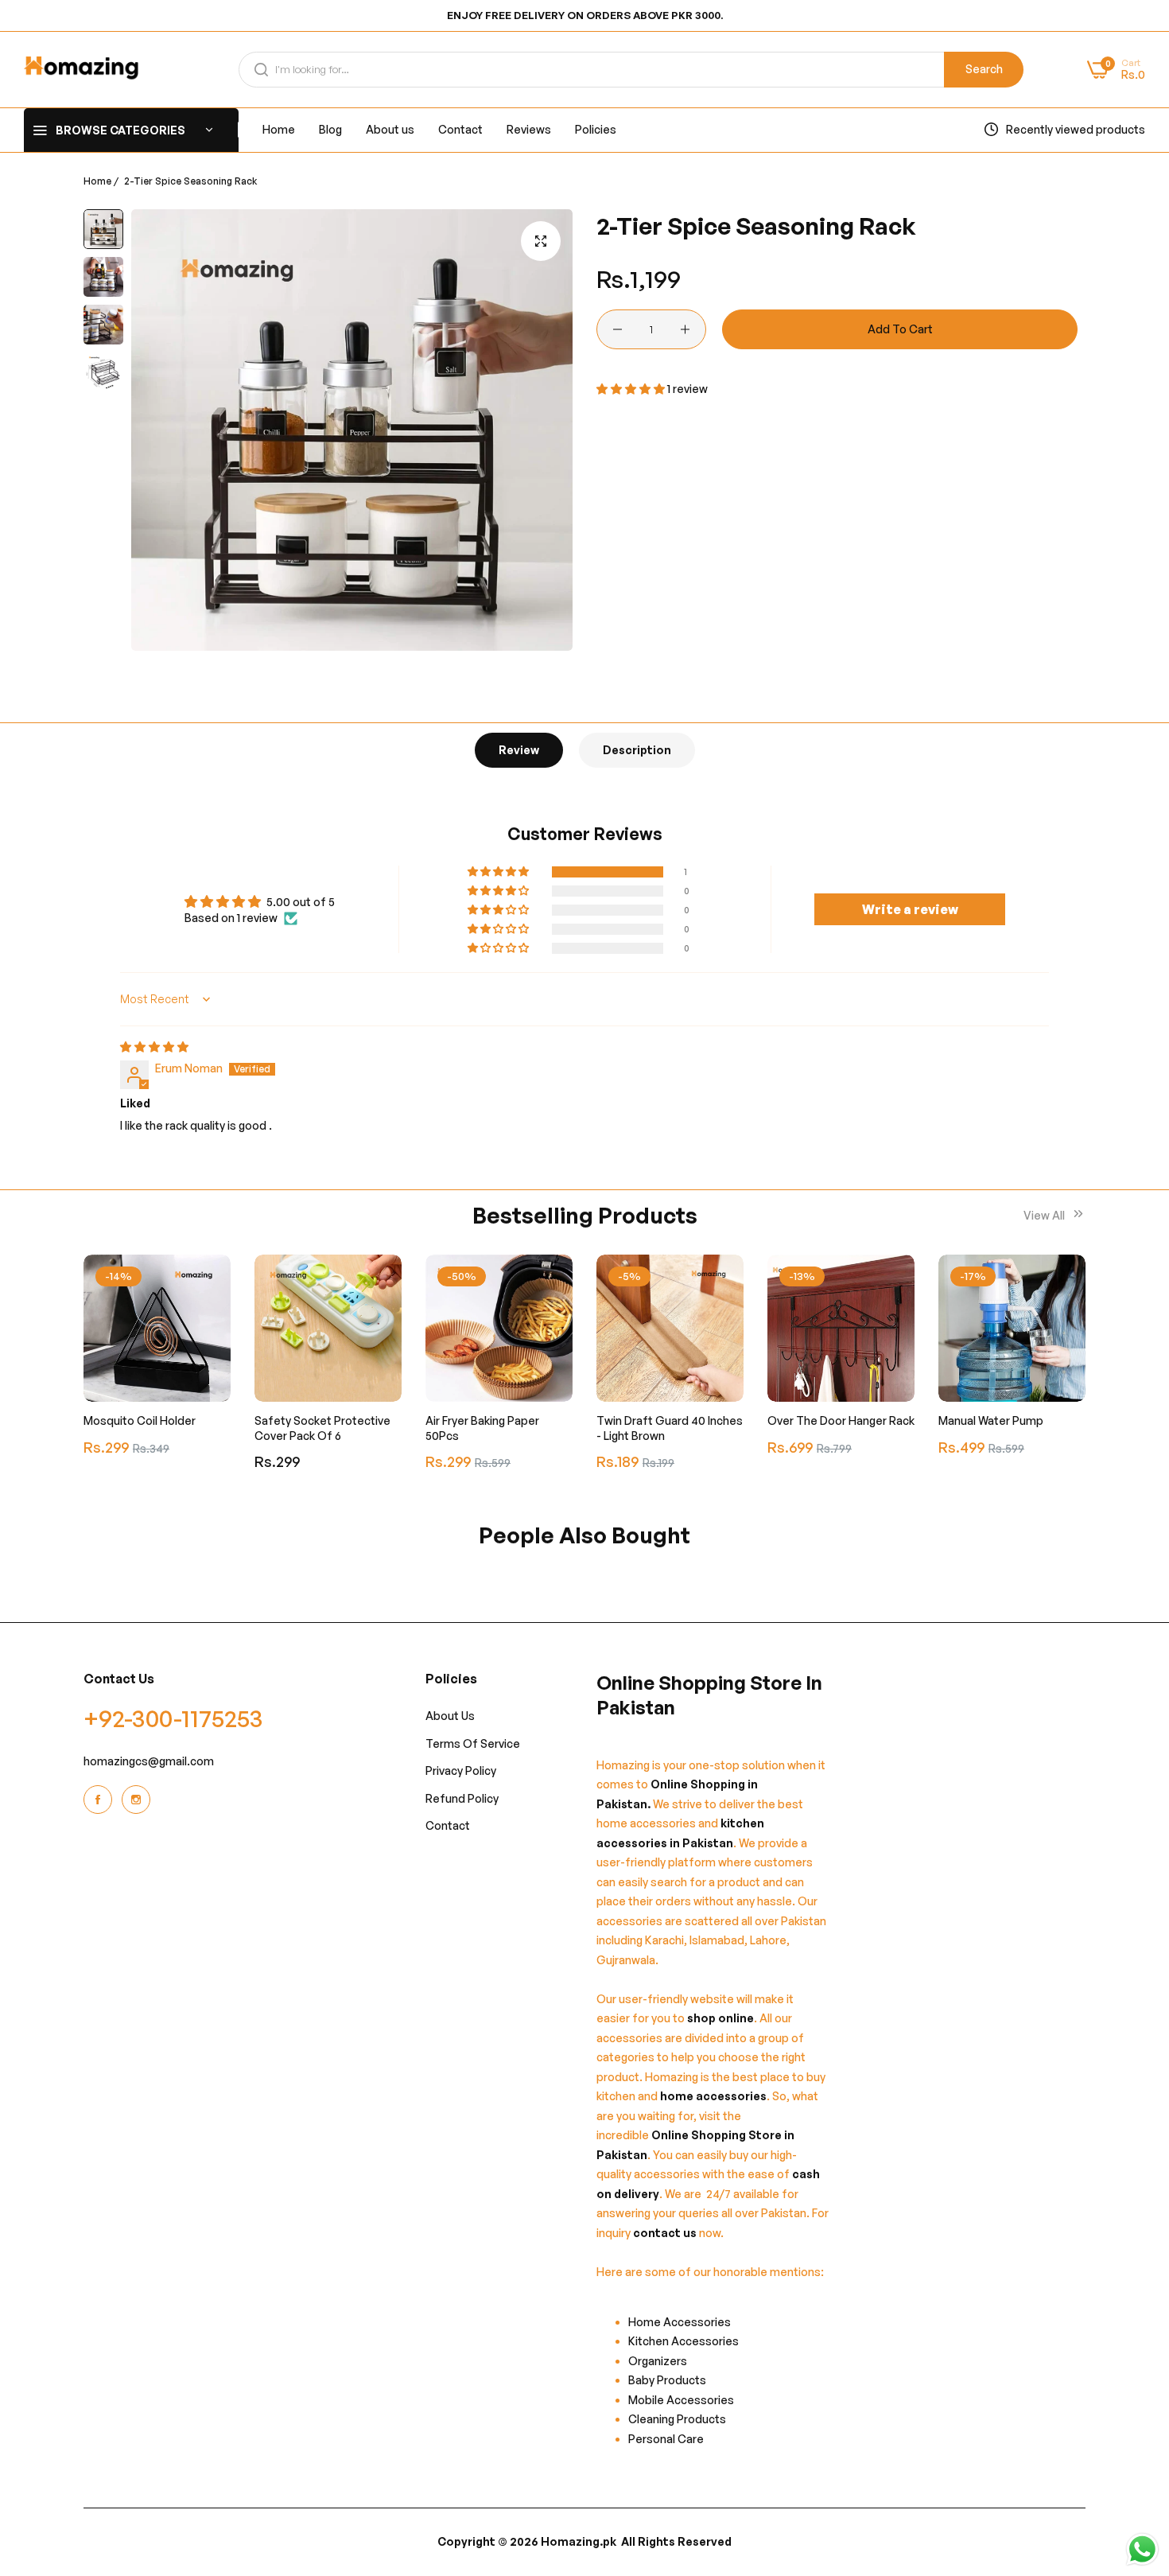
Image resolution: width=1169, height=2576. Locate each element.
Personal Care (666, 2439)
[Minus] (618, 329)
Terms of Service (473, 1743)
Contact (448, 1826)
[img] (154, 1047)
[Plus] (685, 329)
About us (450, 1716)
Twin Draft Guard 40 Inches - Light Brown (670, 1428)
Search (984, 69)
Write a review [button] (910, 909)
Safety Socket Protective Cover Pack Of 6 (322, 1428)
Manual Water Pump (991, 1420)
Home (97, 181)
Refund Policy (462, 1798)
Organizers (658, 2361)
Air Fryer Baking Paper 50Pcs (482, 1428)
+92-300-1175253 (173, 1719)
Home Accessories (683, 2322)
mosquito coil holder (140, 1420)
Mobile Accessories (681, 2400)
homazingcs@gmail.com (149, 1762)
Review (519, 750)
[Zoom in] (541, 241)
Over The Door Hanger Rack (841, 1420)
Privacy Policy (461, 1771)
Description (637, 750)
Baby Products (667, 2381)
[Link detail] (100, 1800)
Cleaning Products (677, 2420)
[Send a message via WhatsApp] (1142, 2549)
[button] (632, 389)
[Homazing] (82, 70)
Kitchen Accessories (684, 2342)
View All (1045, 1215)
